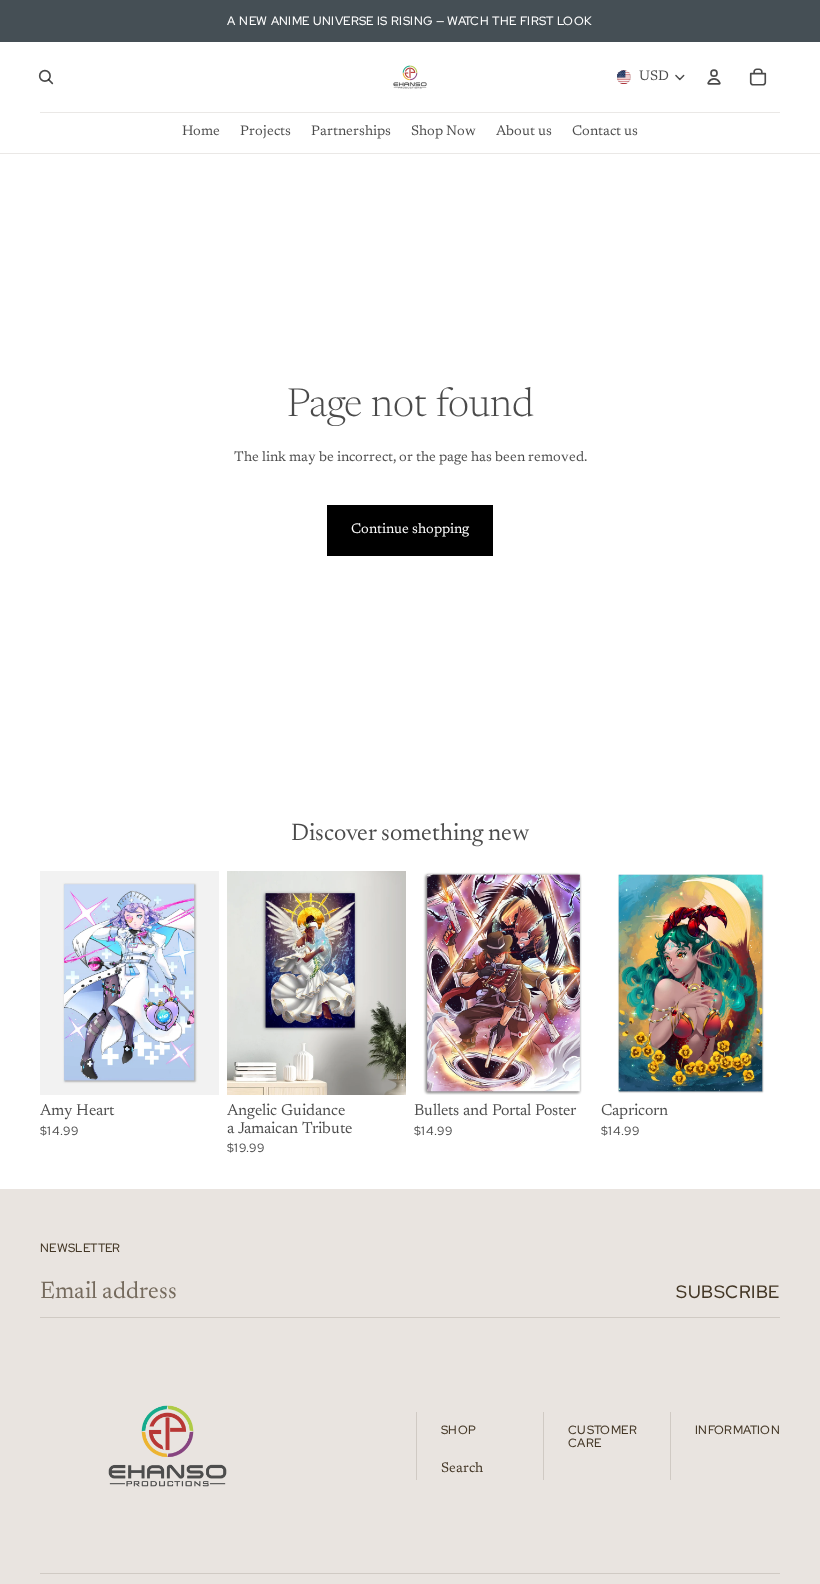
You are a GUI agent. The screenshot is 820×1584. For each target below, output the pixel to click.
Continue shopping (410, 530)
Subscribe (728, 1291)
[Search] (46, 77)
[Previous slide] (62, 983)
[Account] (714, 77)
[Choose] (188, 1064)
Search (462, 1469)
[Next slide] (197, 983)
